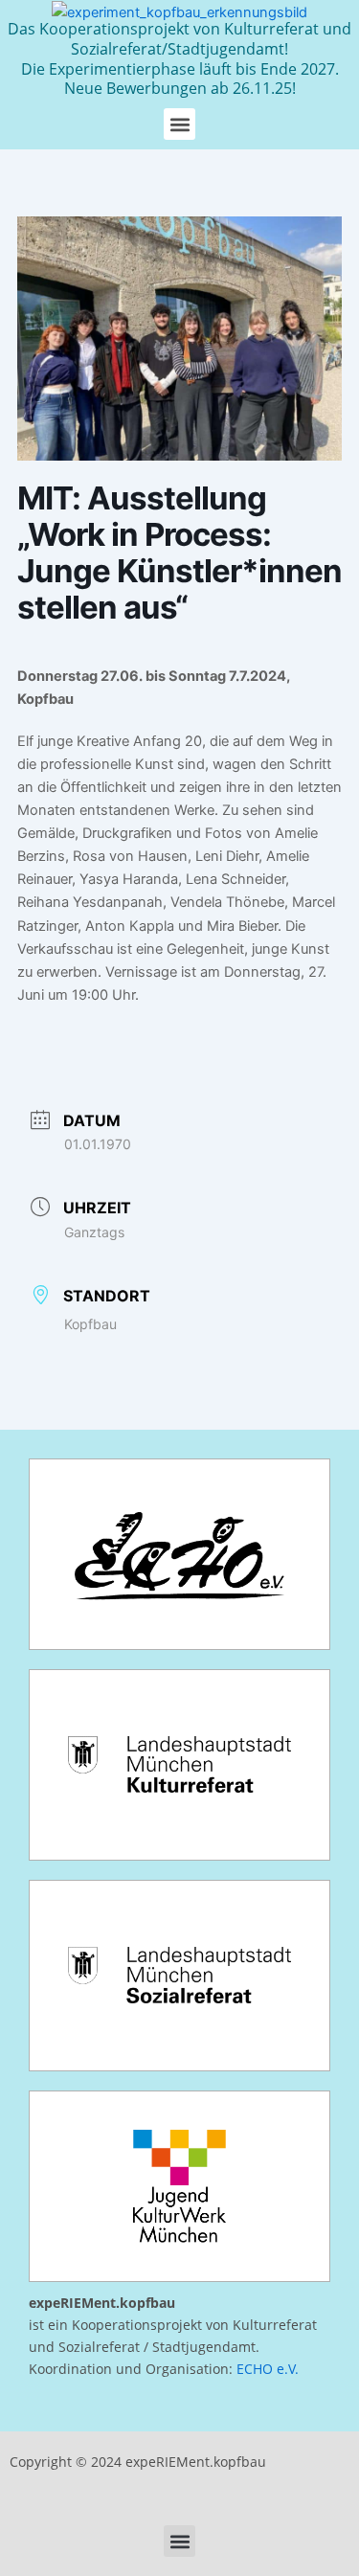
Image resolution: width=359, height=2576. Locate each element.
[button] (179, 124)
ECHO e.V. (268, 2369)
